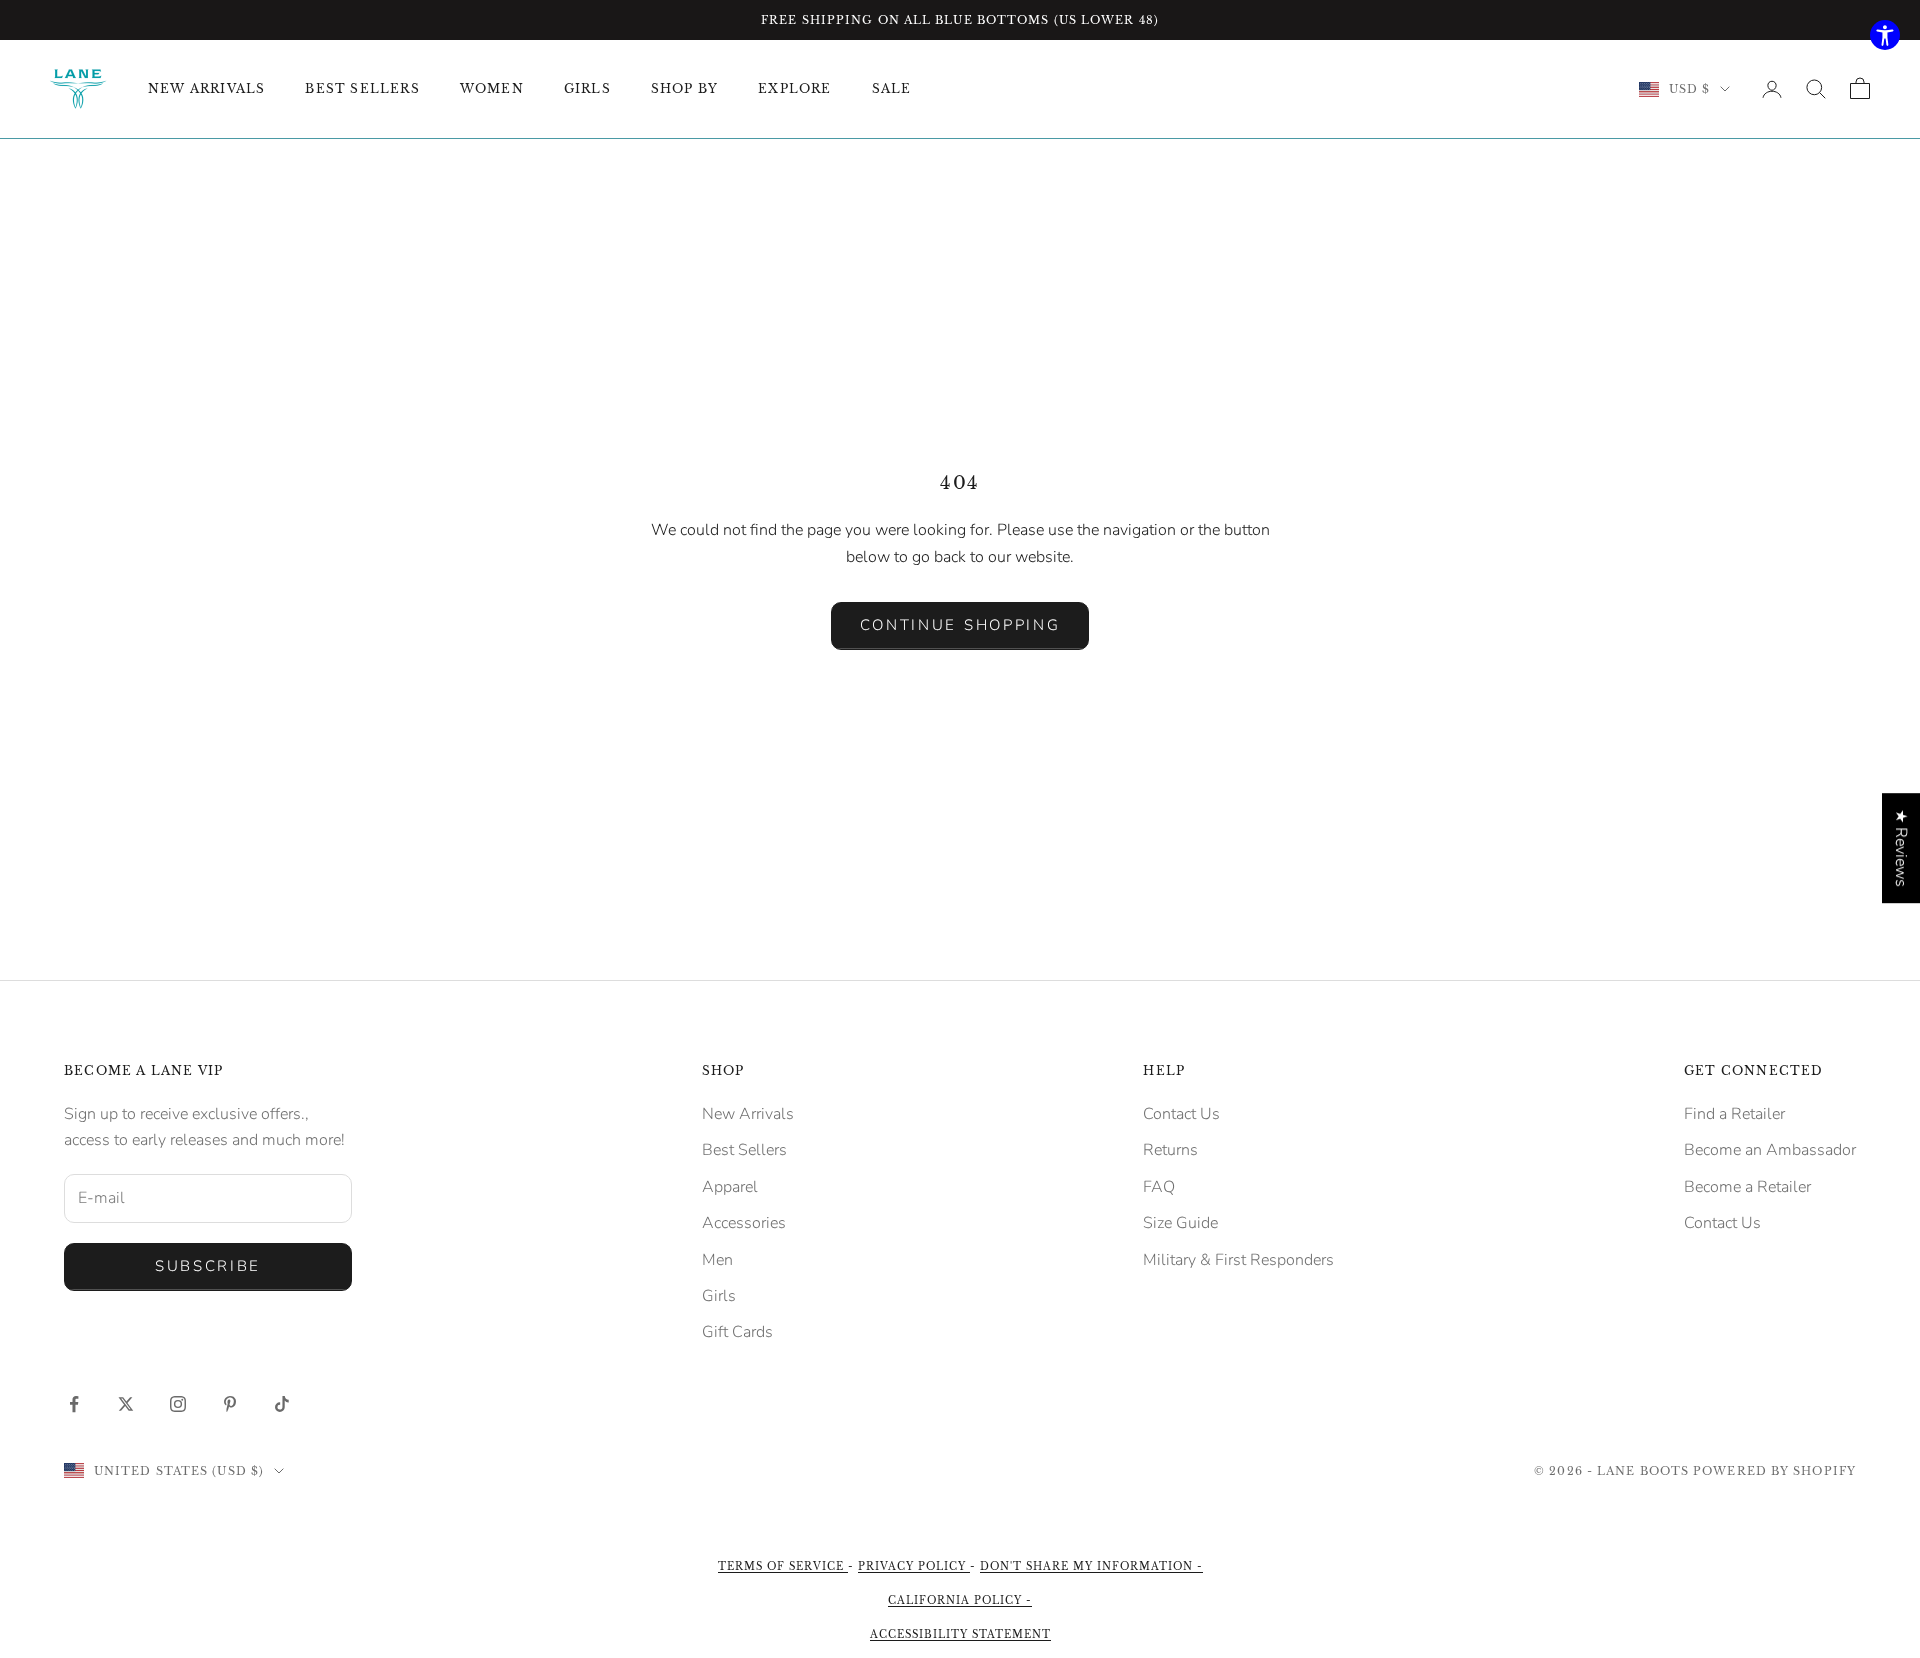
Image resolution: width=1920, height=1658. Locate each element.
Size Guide (1180, 1223)
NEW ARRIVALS (206, 88)
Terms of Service (783, 1566)
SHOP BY (684, 88)
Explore (794, 88)
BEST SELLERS (362, 88)
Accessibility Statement (960, 1634)
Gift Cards (737, 1332)
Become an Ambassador (1770, 1150)
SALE (892, 88)
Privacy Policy (914, 1566)
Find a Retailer (1734, 1114)
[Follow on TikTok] (282, 1404)
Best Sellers (744, 1150)
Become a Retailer (1747, 1187)
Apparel (730, 1187)
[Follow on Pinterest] (230, 1404)
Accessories (744, 1223)
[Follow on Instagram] (178, 1404)
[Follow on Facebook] (74, 1404)
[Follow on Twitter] (126, 1404)
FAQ (1159, 1187)
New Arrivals (748, 1114)
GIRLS (587, 88)
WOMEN (492, 88)
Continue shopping (960, 625)
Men (717, 1260)
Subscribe (208, 1266)
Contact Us (1181, 1114)
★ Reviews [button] (1901, 848)
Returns (1170, 1150)
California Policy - (960, 1600)
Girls (719, 1296)
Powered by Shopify (1774, 1471)
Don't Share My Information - (1091, 1566)
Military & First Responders (1238, 1260)
